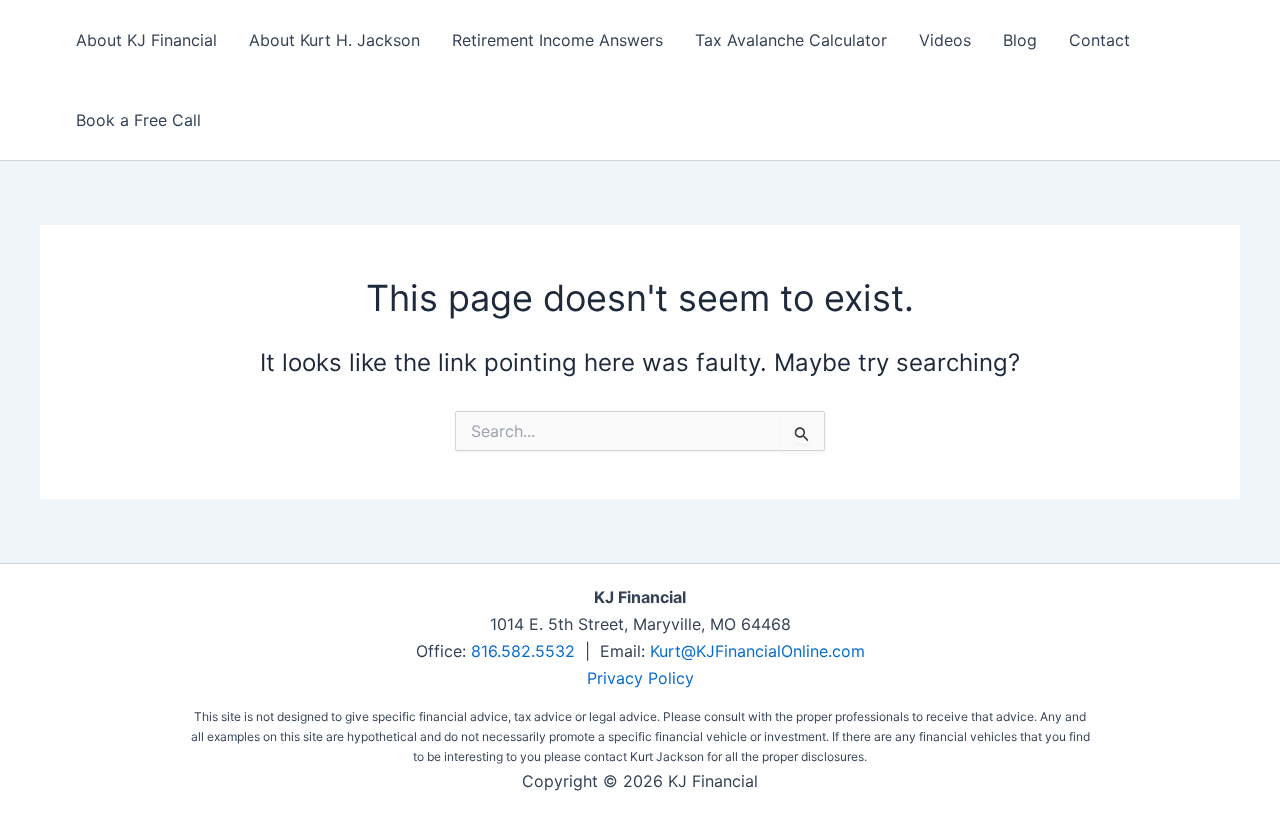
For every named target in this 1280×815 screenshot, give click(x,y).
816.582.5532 (523, 651)
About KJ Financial (146, 40)
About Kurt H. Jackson (334, 40)
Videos (945, 40)
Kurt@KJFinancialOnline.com (757, 651)
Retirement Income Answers (557, 40)
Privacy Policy (640, 678)
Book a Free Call (138, 120)
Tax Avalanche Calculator (791, 40)
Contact (1099, 40)
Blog (1020, 40)
